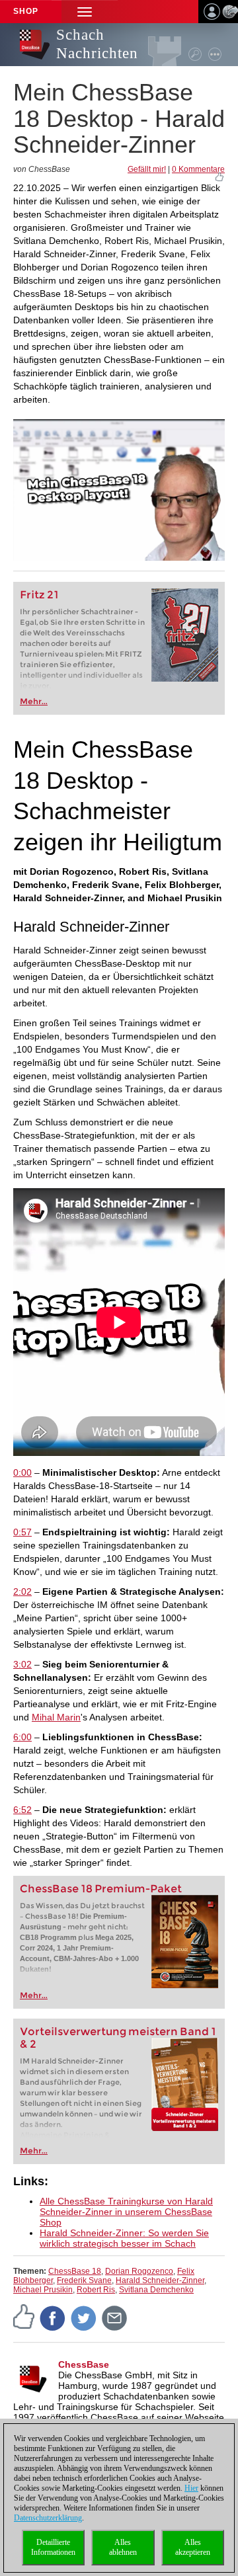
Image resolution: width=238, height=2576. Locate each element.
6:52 (22, 1810)
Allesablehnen (123, 2547)
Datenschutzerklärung (48, 2518)
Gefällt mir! (147, 169)
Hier (191, 2488)
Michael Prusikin (43, 2290)
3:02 (22, 1664)
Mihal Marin (56, 1717)
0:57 (22, 1532)
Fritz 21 (39, 595)
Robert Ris (96, 2290)
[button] (85, 12)
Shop (26, 11)
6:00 (22, 1737)
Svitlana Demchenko (156, 2290)
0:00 (22, 1472)
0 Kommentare (198, 169)
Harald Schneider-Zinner (160, 2280)
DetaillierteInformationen (53, 2547)
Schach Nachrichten (97, 44)
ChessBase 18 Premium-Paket (101, 1889)
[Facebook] (53, 2317)
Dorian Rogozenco (139, 2271)
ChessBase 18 (75, 2271)
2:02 (22, 1591)
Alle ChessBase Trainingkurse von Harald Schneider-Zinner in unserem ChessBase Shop (126, 2212)
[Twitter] (84, 2317)
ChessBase (84, 2364)
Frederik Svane (84, 2280)
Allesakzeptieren (193, 2547)
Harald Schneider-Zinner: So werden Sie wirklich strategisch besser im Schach (124, 2238)
